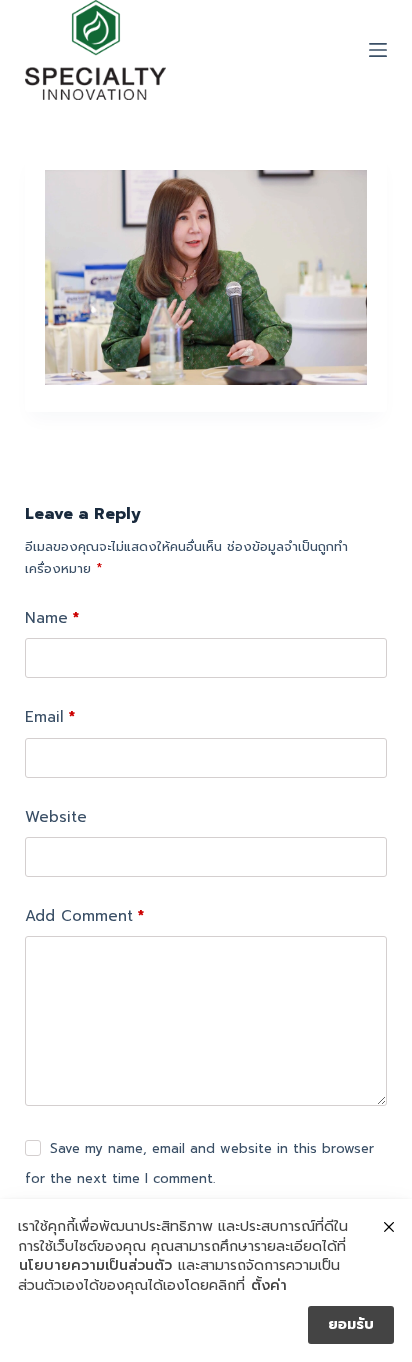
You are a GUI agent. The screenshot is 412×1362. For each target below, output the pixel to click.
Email (50, 717)
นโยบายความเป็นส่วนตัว (95, 1266)
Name (52, 618)
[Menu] (378, 50)
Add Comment (84, 916)
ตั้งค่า (269, 1286)
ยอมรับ (351, 1324)
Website (56, 817)
